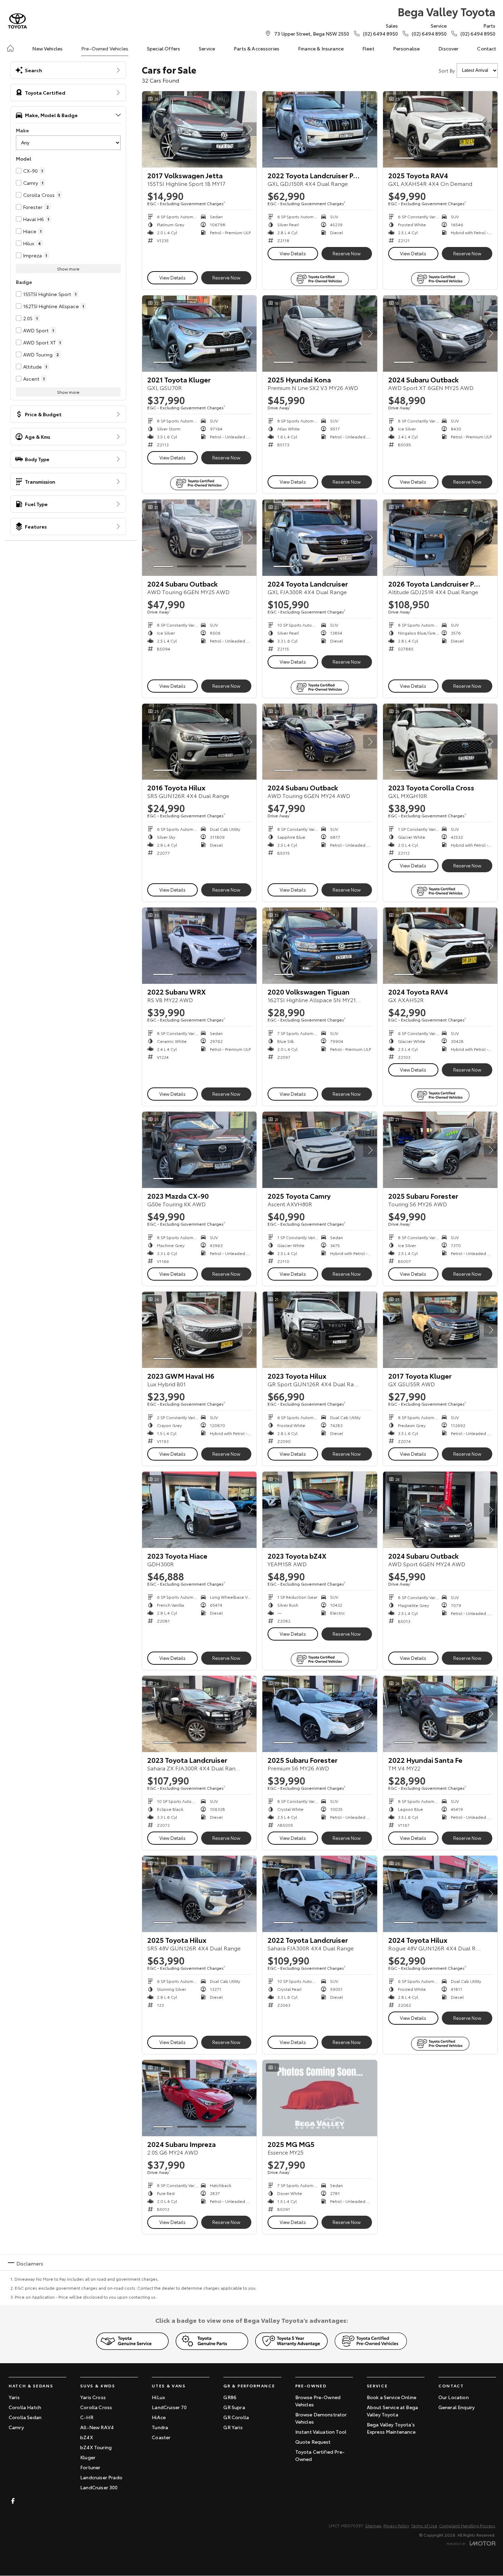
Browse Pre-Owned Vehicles (318, 2401)
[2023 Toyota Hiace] (199, 1510)
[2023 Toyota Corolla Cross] (440, 742)
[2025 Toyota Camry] (320, 1150)
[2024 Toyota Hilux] (440, 1894)
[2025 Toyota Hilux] (199, 1894)
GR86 (230, 2397)
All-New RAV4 (97, 2427)
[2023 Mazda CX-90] (199, 1150)
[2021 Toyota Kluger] (199, 334)
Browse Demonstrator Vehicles (321, 2418)
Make (22, 130)
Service (207, 48)
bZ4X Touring (96, 2447)
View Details (173, 277)
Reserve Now (226, 277)
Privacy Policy (396, 2525)
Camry (16, 2427)
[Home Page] (17, 21)
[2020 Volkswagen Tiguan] (320, 946)
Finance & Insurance (321, 48)
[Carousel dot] (163, 158)
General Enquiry (457, 2407)
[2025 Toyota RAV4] (440, 129)
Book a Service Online (392, 2397)
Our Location (454, 2397)
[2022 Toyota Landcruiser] (320, 1894)
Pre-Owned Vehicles (105, 48)
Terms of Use (424, 2525)
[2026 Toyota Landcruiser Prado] (440, 538)
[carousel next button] (250, 129)
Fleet (368, 48)
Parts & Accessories (257, 48)
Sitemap (373, 2525)
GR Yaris (233, 2427)
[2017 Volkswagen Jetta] (199, 129)
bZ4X (87, 2437)
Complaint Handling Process (467, 2525)
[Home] (10, 48)
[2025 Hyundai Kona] (320, 334)
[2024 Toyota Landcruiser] (320, 538)
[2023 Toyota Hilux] (320, 1330)
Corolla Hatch (25, 2407)
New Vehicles (47, 48)
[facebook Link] (13, 2501)
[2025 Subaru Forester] (440, 1150)
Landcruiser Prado (101, 2477)
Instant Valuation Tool (321, 2432)
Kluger (88, 2457)
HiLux (158, 2397)
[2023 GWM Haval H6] (199, 1330)
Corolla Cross (96, 2407)
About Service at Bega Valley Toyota (392, 2411)
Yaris (14, 2397)
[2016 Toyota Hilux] (199, 742)
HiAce (159, 2417)
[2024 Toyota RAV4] (440, 946)
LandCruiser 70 (169, 2407)
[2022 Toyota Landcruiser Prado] (320, 129)
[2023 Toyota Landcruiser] (199, 1714)
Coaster (161, 2437)
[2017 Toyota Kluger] (440, 1330)
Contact (487, 48)
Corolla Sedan (25, 2417)
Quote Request (313, 2442)
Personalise (407, 48)
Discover (448, 48)
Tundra (160, 2427)
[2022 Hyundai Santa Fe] (440, 1714)
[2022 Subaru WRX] (199, 946)
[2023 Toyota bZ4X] (320, 1510)
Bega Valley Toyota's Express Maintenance (391, 2428)
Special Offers (164, 48)
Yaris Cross (93, 2397)
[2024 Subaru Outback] (440, 334)
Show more (68, 269)
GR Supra (234, 2407)
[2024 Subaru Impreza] (199, 2098)
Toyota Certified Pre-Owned (320, 2455)
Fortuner (90, 2467)
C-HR (87, 2417)
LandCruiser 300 (99, 2487)
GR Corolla (236, 2417)
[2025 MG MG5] (320, 2098)
